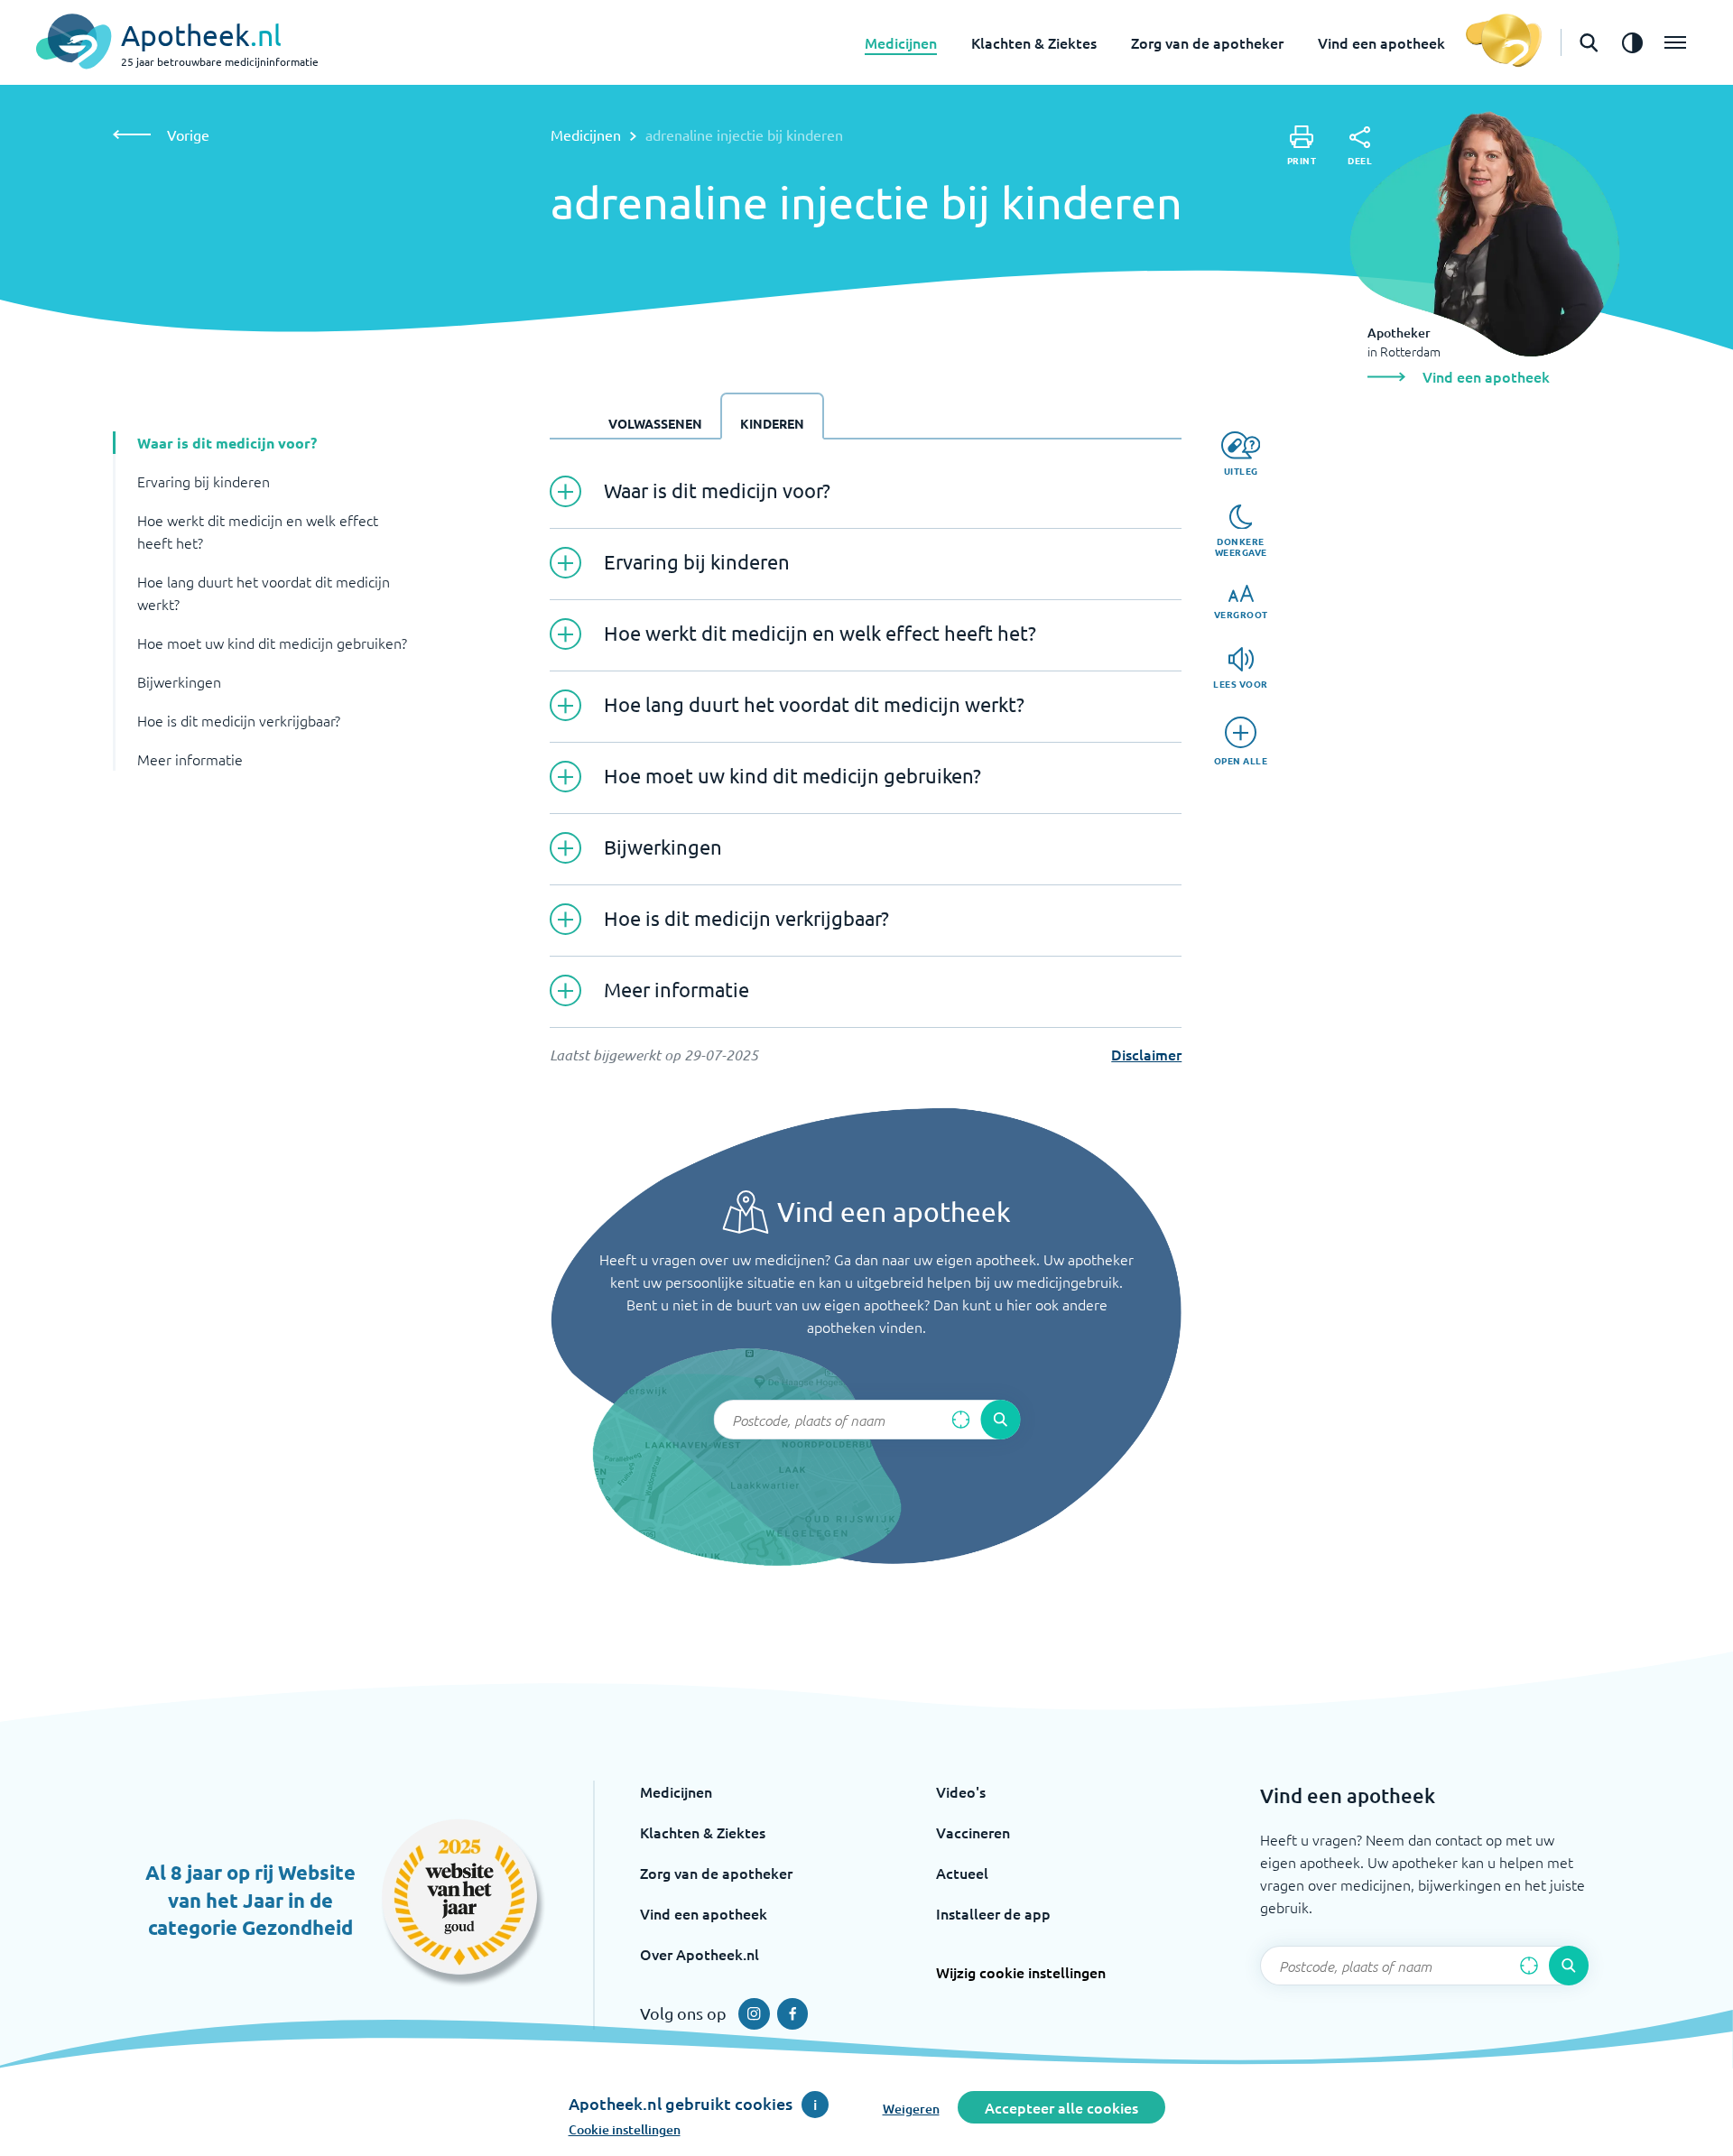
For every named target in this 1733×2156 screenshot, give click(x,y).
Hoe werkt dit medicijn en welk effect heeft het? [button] (258, 531)
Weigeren (911, 2109)
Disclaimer (1146, 1054)
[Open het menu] (1675, 42)
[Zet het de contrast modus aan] (1632, 42)
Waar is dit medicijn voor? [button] (227, 443)
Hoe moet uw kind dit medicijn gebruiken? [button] (272, 643)
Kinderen (772, 423)
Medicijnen (901, 42)
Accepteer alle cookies (1061, 2107)
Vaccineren (973, 1832)
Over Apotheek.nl (700, 1954)
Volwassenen (655, 423)
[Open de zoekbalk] (1589, 42)
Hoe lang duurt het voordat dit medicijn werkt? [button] (264, 592)
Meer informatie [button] (190, 759)
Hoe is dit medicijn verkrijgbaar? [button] (239, 720)
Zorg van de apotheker (1207, 42)
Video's (961, 1791)
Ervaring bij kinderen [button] (204, 481)
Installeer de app (993, 1913)
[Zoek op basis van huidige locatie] (960, 1420)
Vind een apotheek (1381, 42)
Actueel (962, 1873)
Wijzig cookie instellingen (1021, 1972)
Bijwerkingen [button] (179, 681)
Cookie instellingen (625, 2129)
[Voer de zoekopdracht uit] (1000, 1420)
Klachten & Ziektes (1034, 42)
